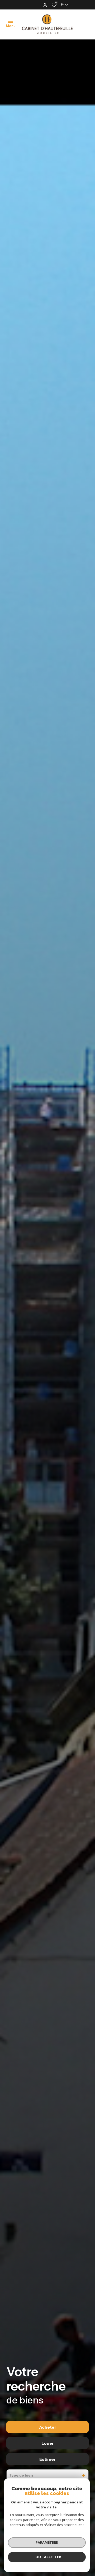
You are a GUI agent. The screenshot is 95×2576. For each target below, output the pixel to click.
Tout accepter (47, 2557)
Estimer (47, 2459)
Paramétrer (47, 2542)
